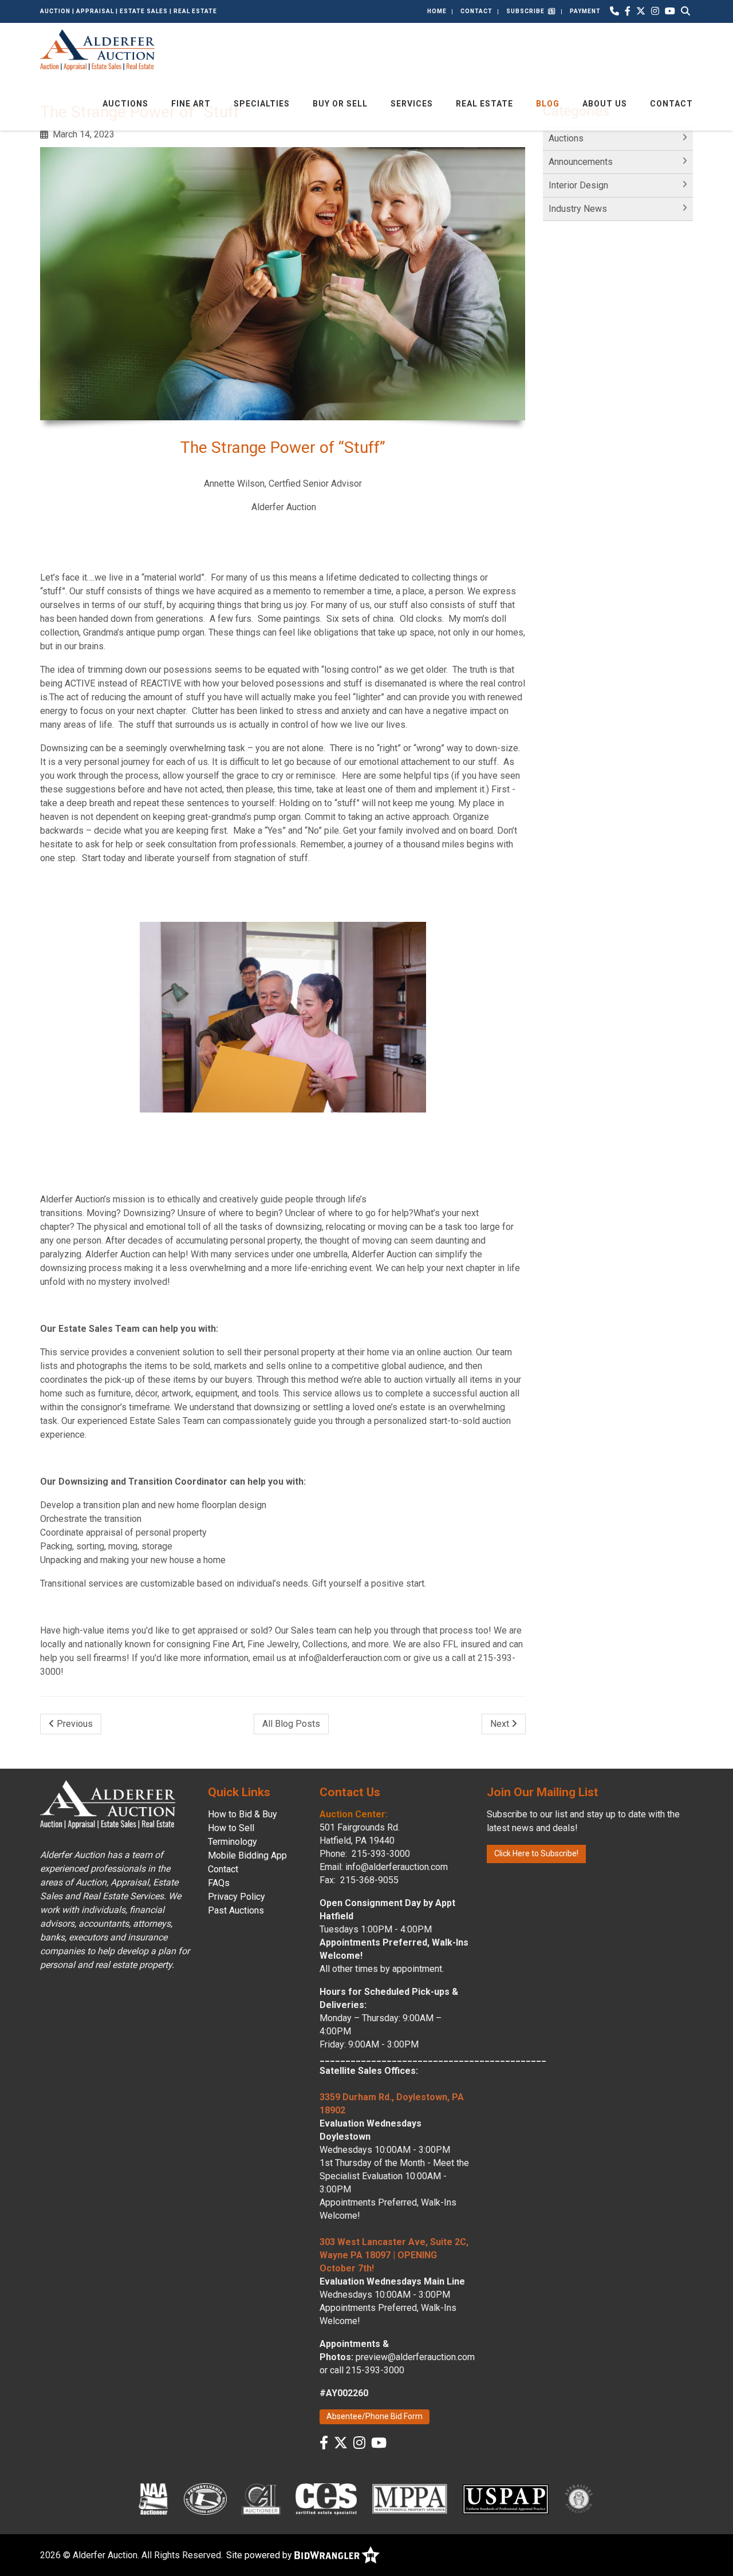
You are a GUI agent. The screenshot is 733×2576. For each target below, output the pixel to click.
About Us (605, 104)
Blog (548, 104)
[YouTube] (670, 11)
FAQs (219, 1883)
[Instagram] (655, 11)
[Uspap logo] (506, 2499)
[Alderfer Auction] (97, 49)
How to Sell (231, 1828)
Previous (74, 1724)
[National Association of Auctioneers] (153, 2499)
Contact (476, 11)
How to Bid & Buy (243, 1814)
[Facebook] (628, 11)
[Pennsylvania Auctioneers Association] (205, 2499)
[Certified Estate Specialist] (326, 2499)
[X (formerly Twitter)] (641, 11)
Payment (585, 11)
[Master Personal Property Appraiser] (410, 2499)
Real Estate (484, 104)
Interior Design (578, 185)
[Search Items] (685, 11)
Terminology (232, 1842)
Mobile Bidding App (247, 1855)
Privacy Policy (237, 1897)
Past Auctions (236, 1910)
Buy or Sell (340, 104)
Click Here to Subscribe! (536, 1853)
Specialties (262, 104)
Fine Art (191, 104)
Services (412, 104)
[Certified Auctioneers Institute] (261, 2499)
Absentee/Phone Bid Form (375, 2416)
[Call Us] (614, 11)
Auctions (125, 104)
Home (437, 11)
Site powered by (260, 2555)
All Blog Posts (291, 1724)
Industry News (578, 209)
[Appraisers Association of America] (580, 2499)
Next (501, 1724)
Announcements (581, 162)
